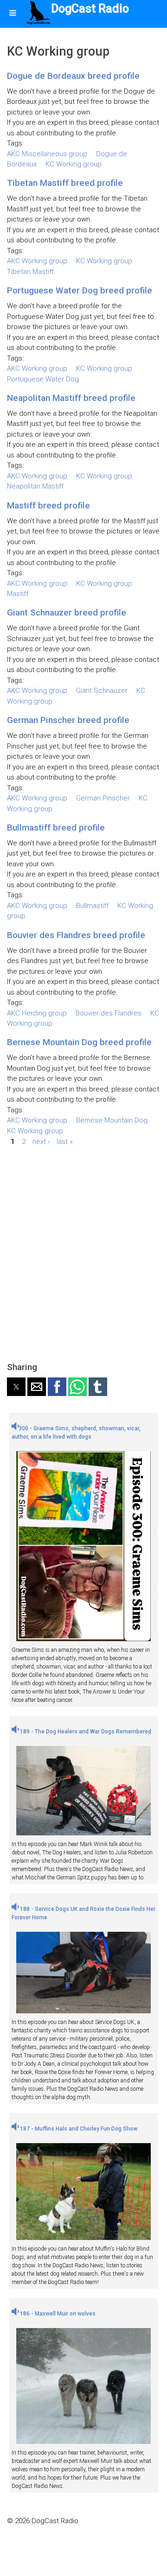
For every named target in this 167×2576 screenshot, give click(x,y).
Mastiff (18, 594)
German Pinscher (103, 798)
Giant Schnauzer (102, 691)
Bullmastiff (92, 906)
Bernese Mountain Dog (112, 1120)
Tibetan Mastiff (30, 272)
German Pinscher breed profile (68, 720)
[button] (16, 1387)
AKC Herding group (37, 1013)
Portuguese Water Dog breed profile (80, 290)
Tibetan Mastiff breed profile (65, 183)
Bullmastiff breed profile (56, 828)
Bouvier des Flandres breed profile (76, 935)
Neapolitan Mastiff (35, 486)
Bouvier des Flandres (109, 1013)
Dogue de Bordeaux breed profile (73, 76)
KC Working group (74, 164)
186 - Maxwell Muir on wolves (57, 2314)
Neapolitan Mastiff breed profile (71, 398)
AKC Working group (37, 261)
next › (41, 1141)
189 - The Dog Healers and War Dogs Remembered (85, 1732)
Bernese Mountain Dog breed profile (79, 1042)
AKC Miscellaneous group (47, 154)
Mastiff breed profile (48, 505)
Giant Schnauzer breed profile (67, 612)
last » (65, 1141)
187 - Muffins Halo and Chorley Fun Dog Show (78, 2129)
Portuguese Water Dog (43, 379)
